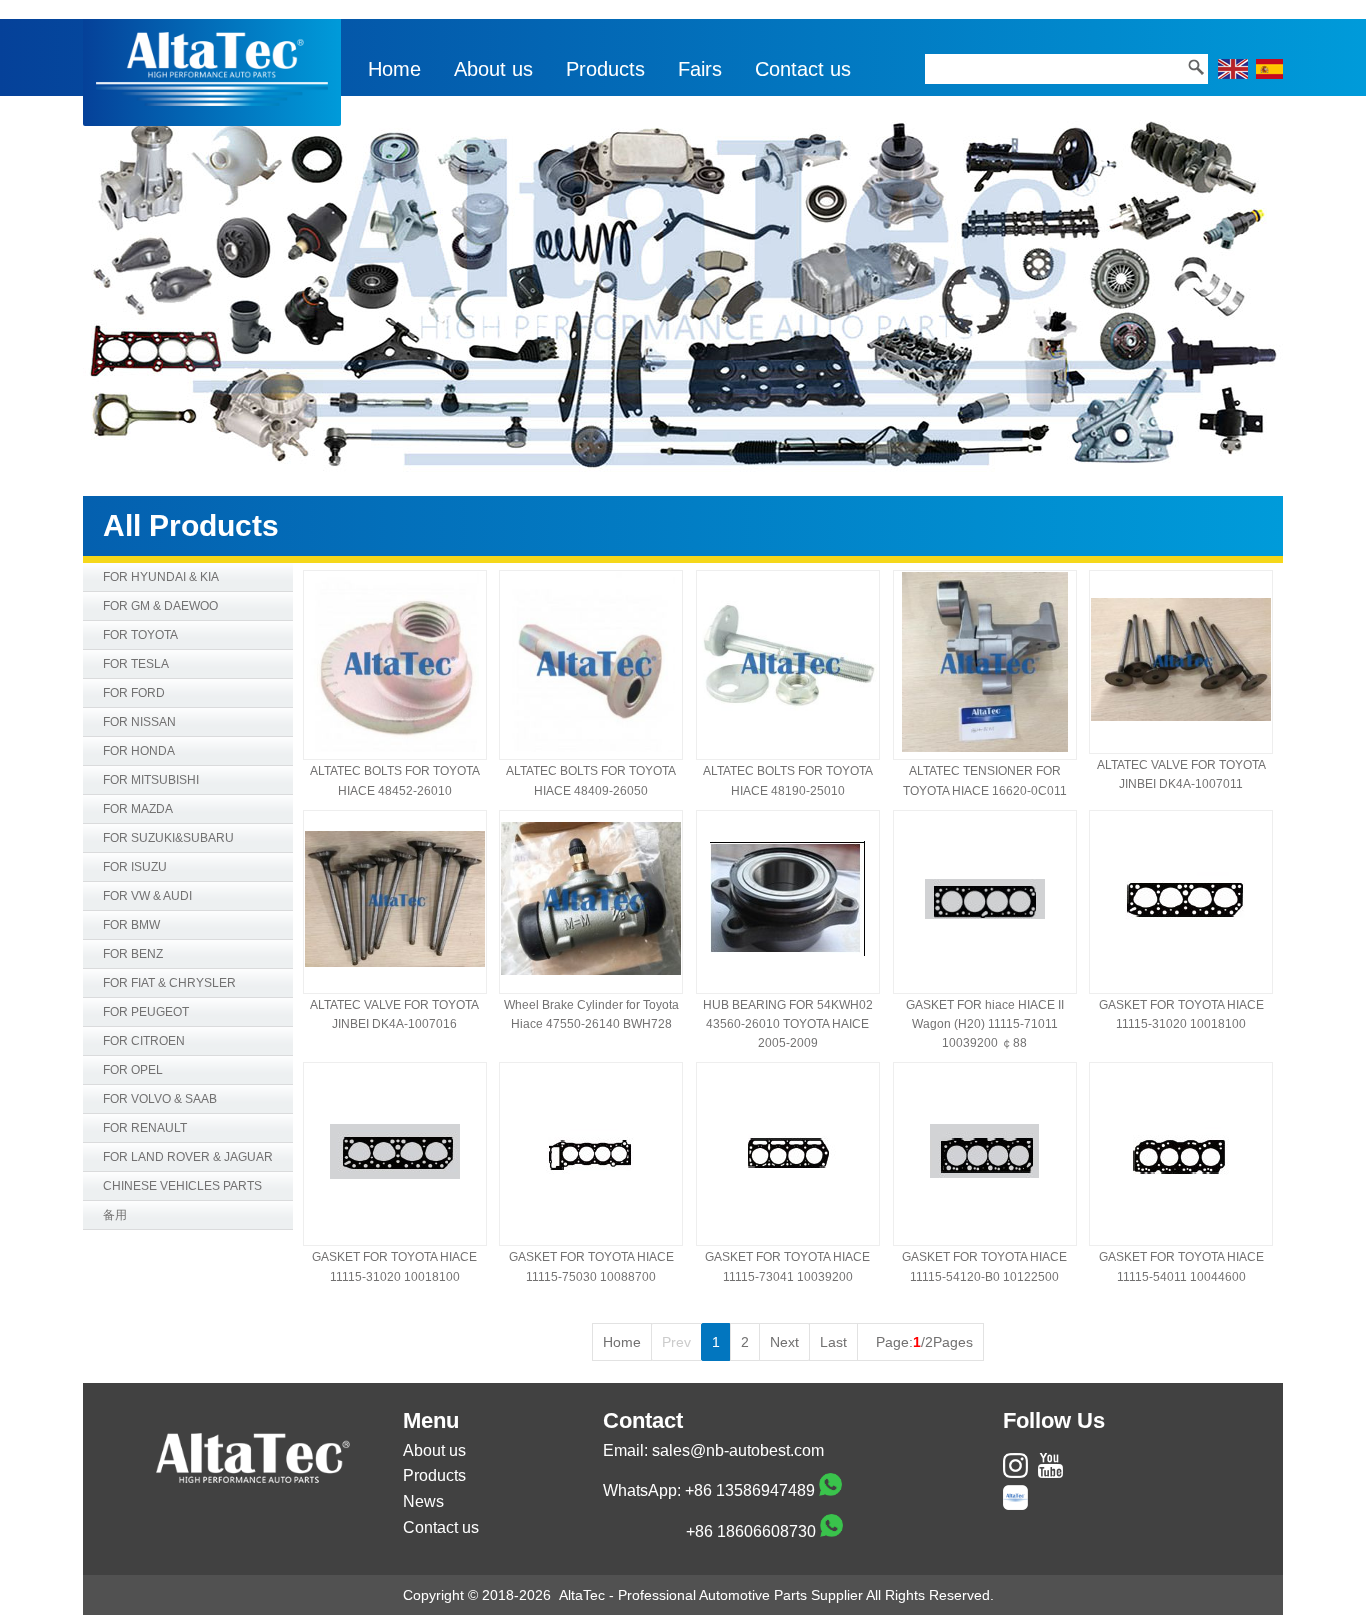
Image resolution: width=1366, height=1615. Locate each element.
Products (605, 69)
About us (493, 69)
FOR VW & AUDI (147, 896)
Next (784, 1342)
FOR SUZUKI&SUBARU (168, 838)
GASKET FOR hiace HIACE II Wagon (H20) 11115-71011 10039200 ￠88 (985, 1024)
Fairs (700, 69)
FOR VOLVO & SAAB (160, 1099)
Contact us (803, 69)
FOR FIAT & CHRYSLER (169, 983)
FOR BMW (131, 925)
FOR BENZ (133, 954)
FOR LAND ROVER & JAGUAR (188, 1157)
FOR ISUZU (135, 867)
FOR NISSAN (139, 722)
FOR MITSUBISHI (151, 780)
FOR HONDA (139, 751)
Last (833, 1342)
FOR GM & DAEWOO (160, 606)
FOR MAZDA (138, 809)
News (423, 1501)
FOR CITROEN (144, 1041)
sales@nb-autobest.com (738, 1450)
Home (394, 69)
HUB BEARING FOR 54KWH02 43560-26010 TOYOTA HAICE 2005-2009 (788, 1024)
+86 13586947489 (750, 1490)
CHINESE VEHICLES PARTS (182, 1186)
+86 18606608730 (751, 1531)
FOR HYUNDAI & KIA (161, 577)
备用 (115, 1215)
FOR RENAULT (145, 1128)
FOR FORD (134, 693)
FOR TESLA (136, 664)
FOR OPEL (133, 1070)
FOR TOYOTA (140, 635)
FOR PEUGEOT (146, 1012)
